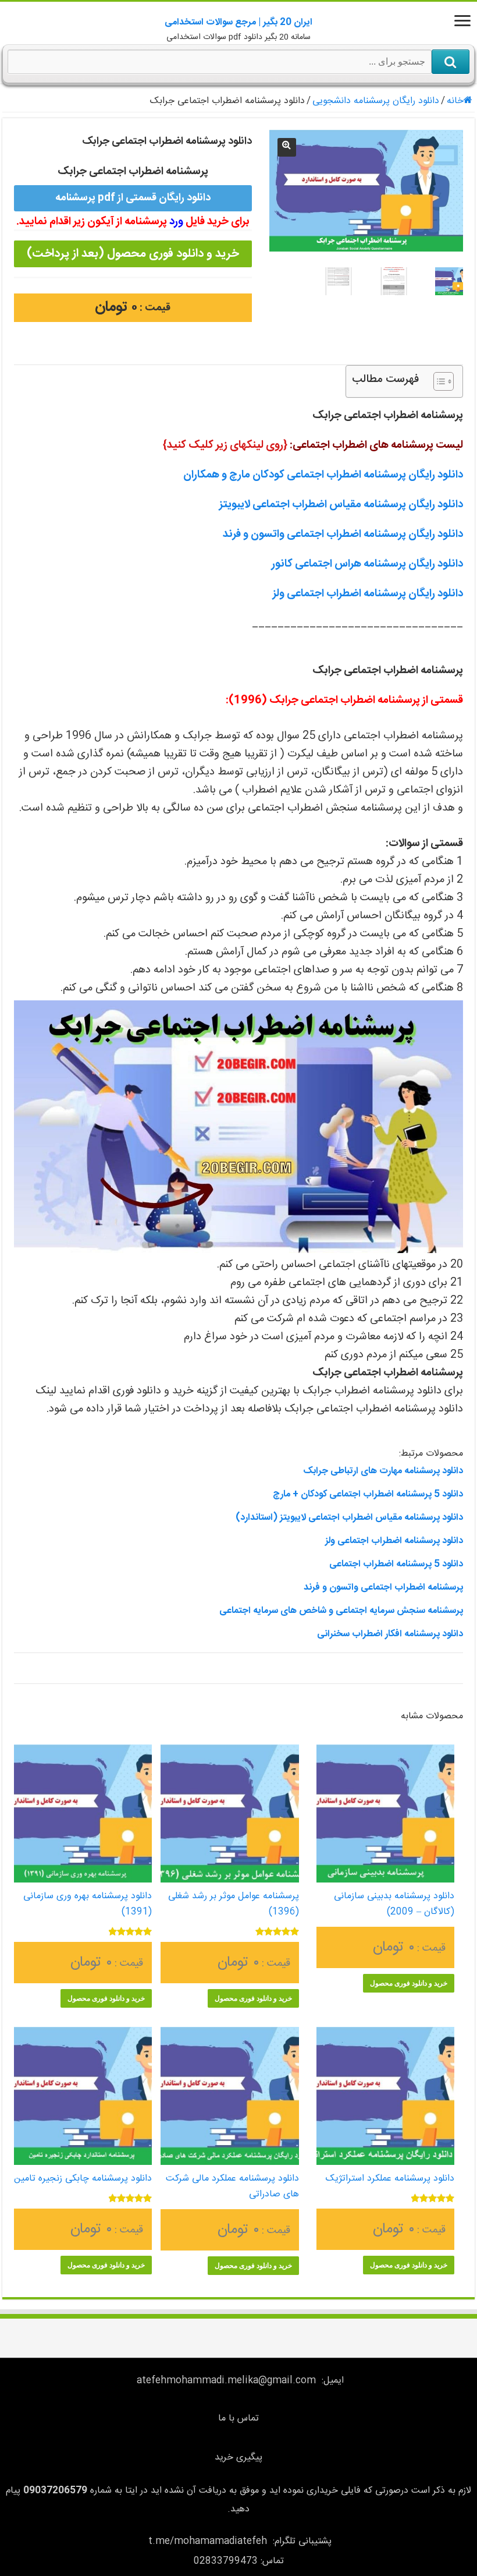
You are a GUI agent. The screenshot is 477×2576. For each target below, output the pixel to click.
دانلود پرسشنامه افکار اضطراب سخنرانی (390, 1634)
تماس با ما (238, 2418)
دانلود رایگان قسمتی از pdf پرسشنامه (133, 198)
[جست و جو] (451, 62)
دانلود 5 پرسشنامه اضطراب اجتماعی (396, 1564)
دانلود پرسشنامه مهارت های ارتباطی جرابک (383, 1471)
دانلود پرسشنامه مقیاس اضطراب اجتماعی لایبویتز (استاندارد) (349, 1518)
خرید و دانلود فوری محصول (409, 1983)
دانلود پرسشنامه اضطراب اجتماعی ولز (394, 1541)
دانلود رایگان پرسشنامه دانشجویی (376, 101)
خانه (455, 101)
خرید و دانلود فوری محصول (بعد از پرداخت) (133, 254)
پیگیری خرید (238, 2458)
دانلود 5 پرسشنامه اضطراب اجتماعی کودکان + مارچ (368, 1494)
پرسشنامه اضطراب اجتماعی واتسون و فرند (383, 1588)
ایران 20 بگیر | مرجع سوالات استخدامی (238, 22)
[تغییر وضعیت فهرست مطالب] (438, 381)
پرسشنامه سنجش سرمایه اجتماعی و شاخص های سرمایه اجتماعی (341, 1611)
